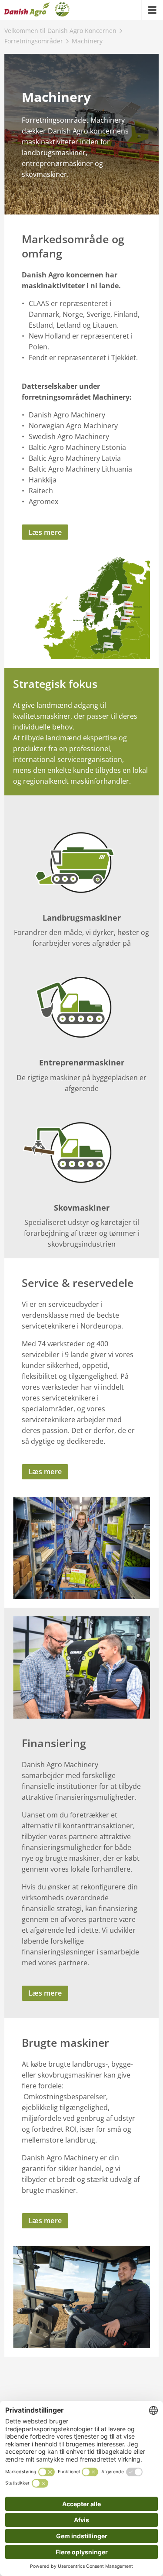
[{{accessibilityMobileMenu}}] (152, 10)
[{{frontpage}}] (37, 10)
